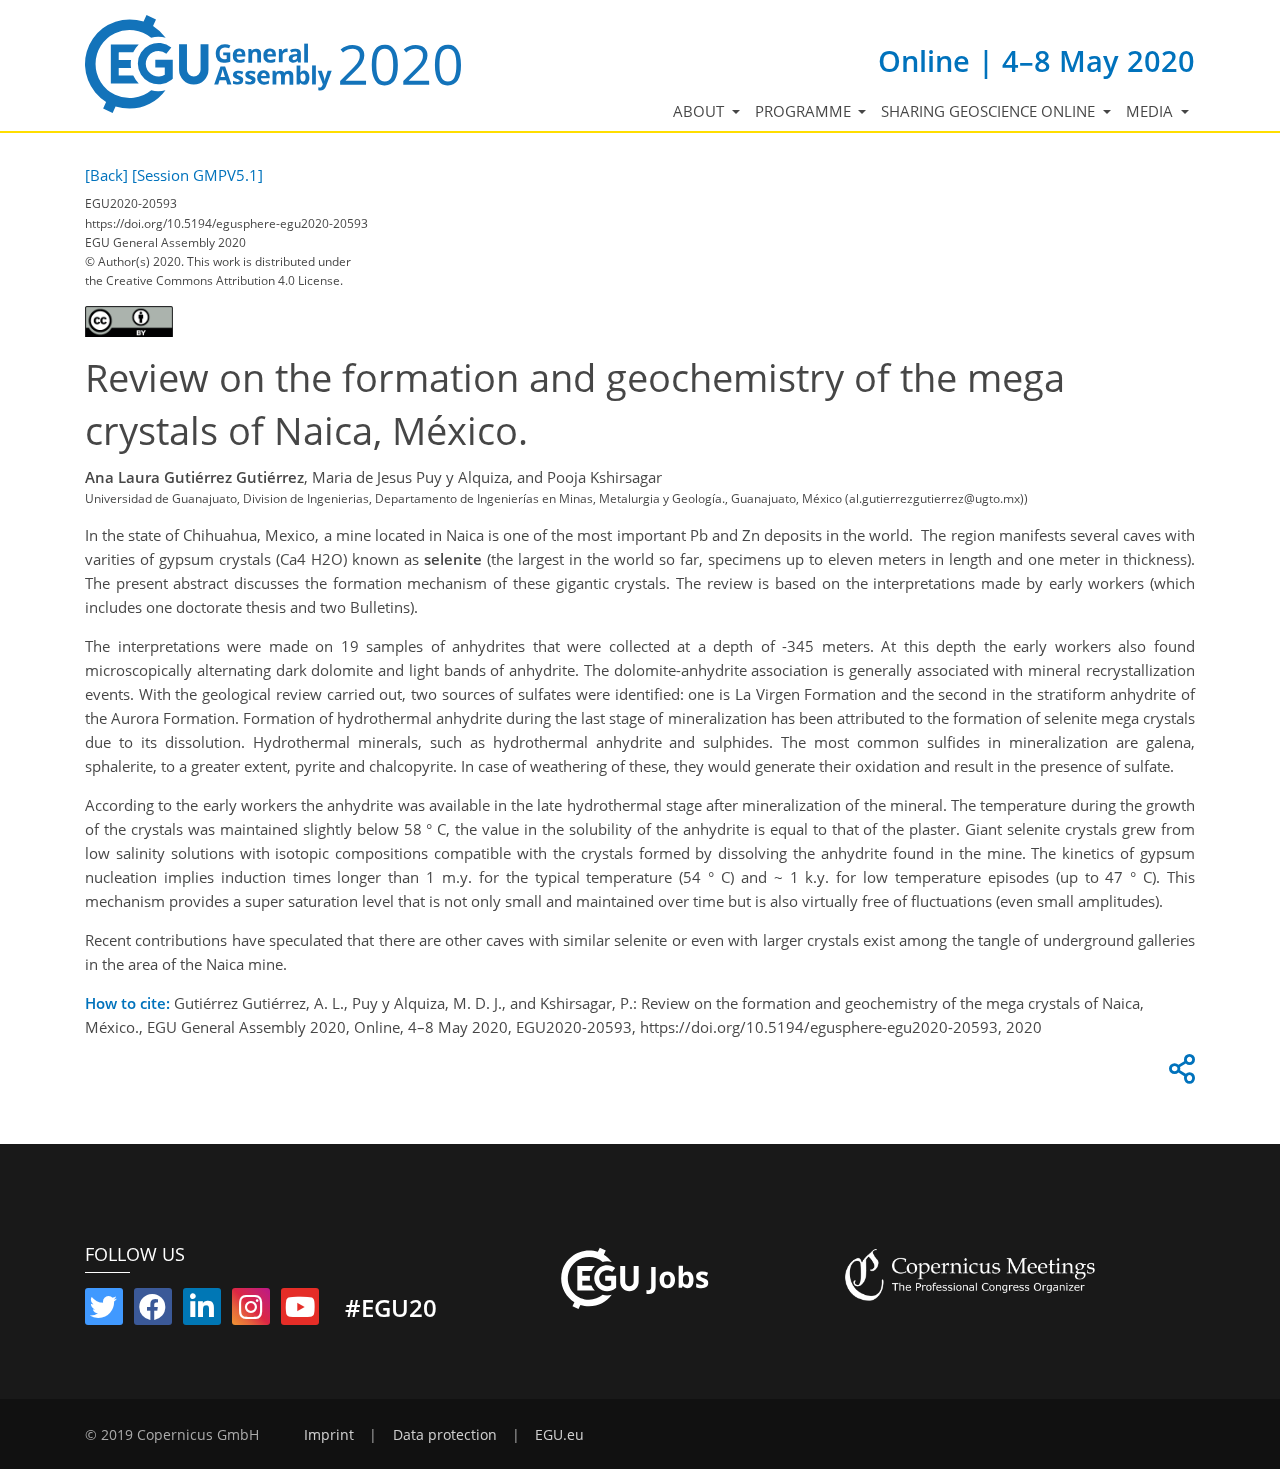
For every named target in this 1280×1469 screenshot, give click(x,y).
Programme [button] (805, 111)
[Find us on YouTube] (300, 1311)
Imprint (329, 1435)
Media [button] (1151, 111)
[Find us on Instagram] (251, 1311)
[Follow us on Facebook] (153, 1311)
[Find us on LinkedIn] (202, 1311)
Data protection (445, 1435)
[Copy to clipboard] (1179, 1074)
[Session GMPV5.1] (197, 175)
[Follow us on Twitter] (104, 1311)
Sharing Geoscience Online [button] (990, 111)
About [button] (700, 111)
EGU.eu (559, 1435)
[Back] (106, 175)
